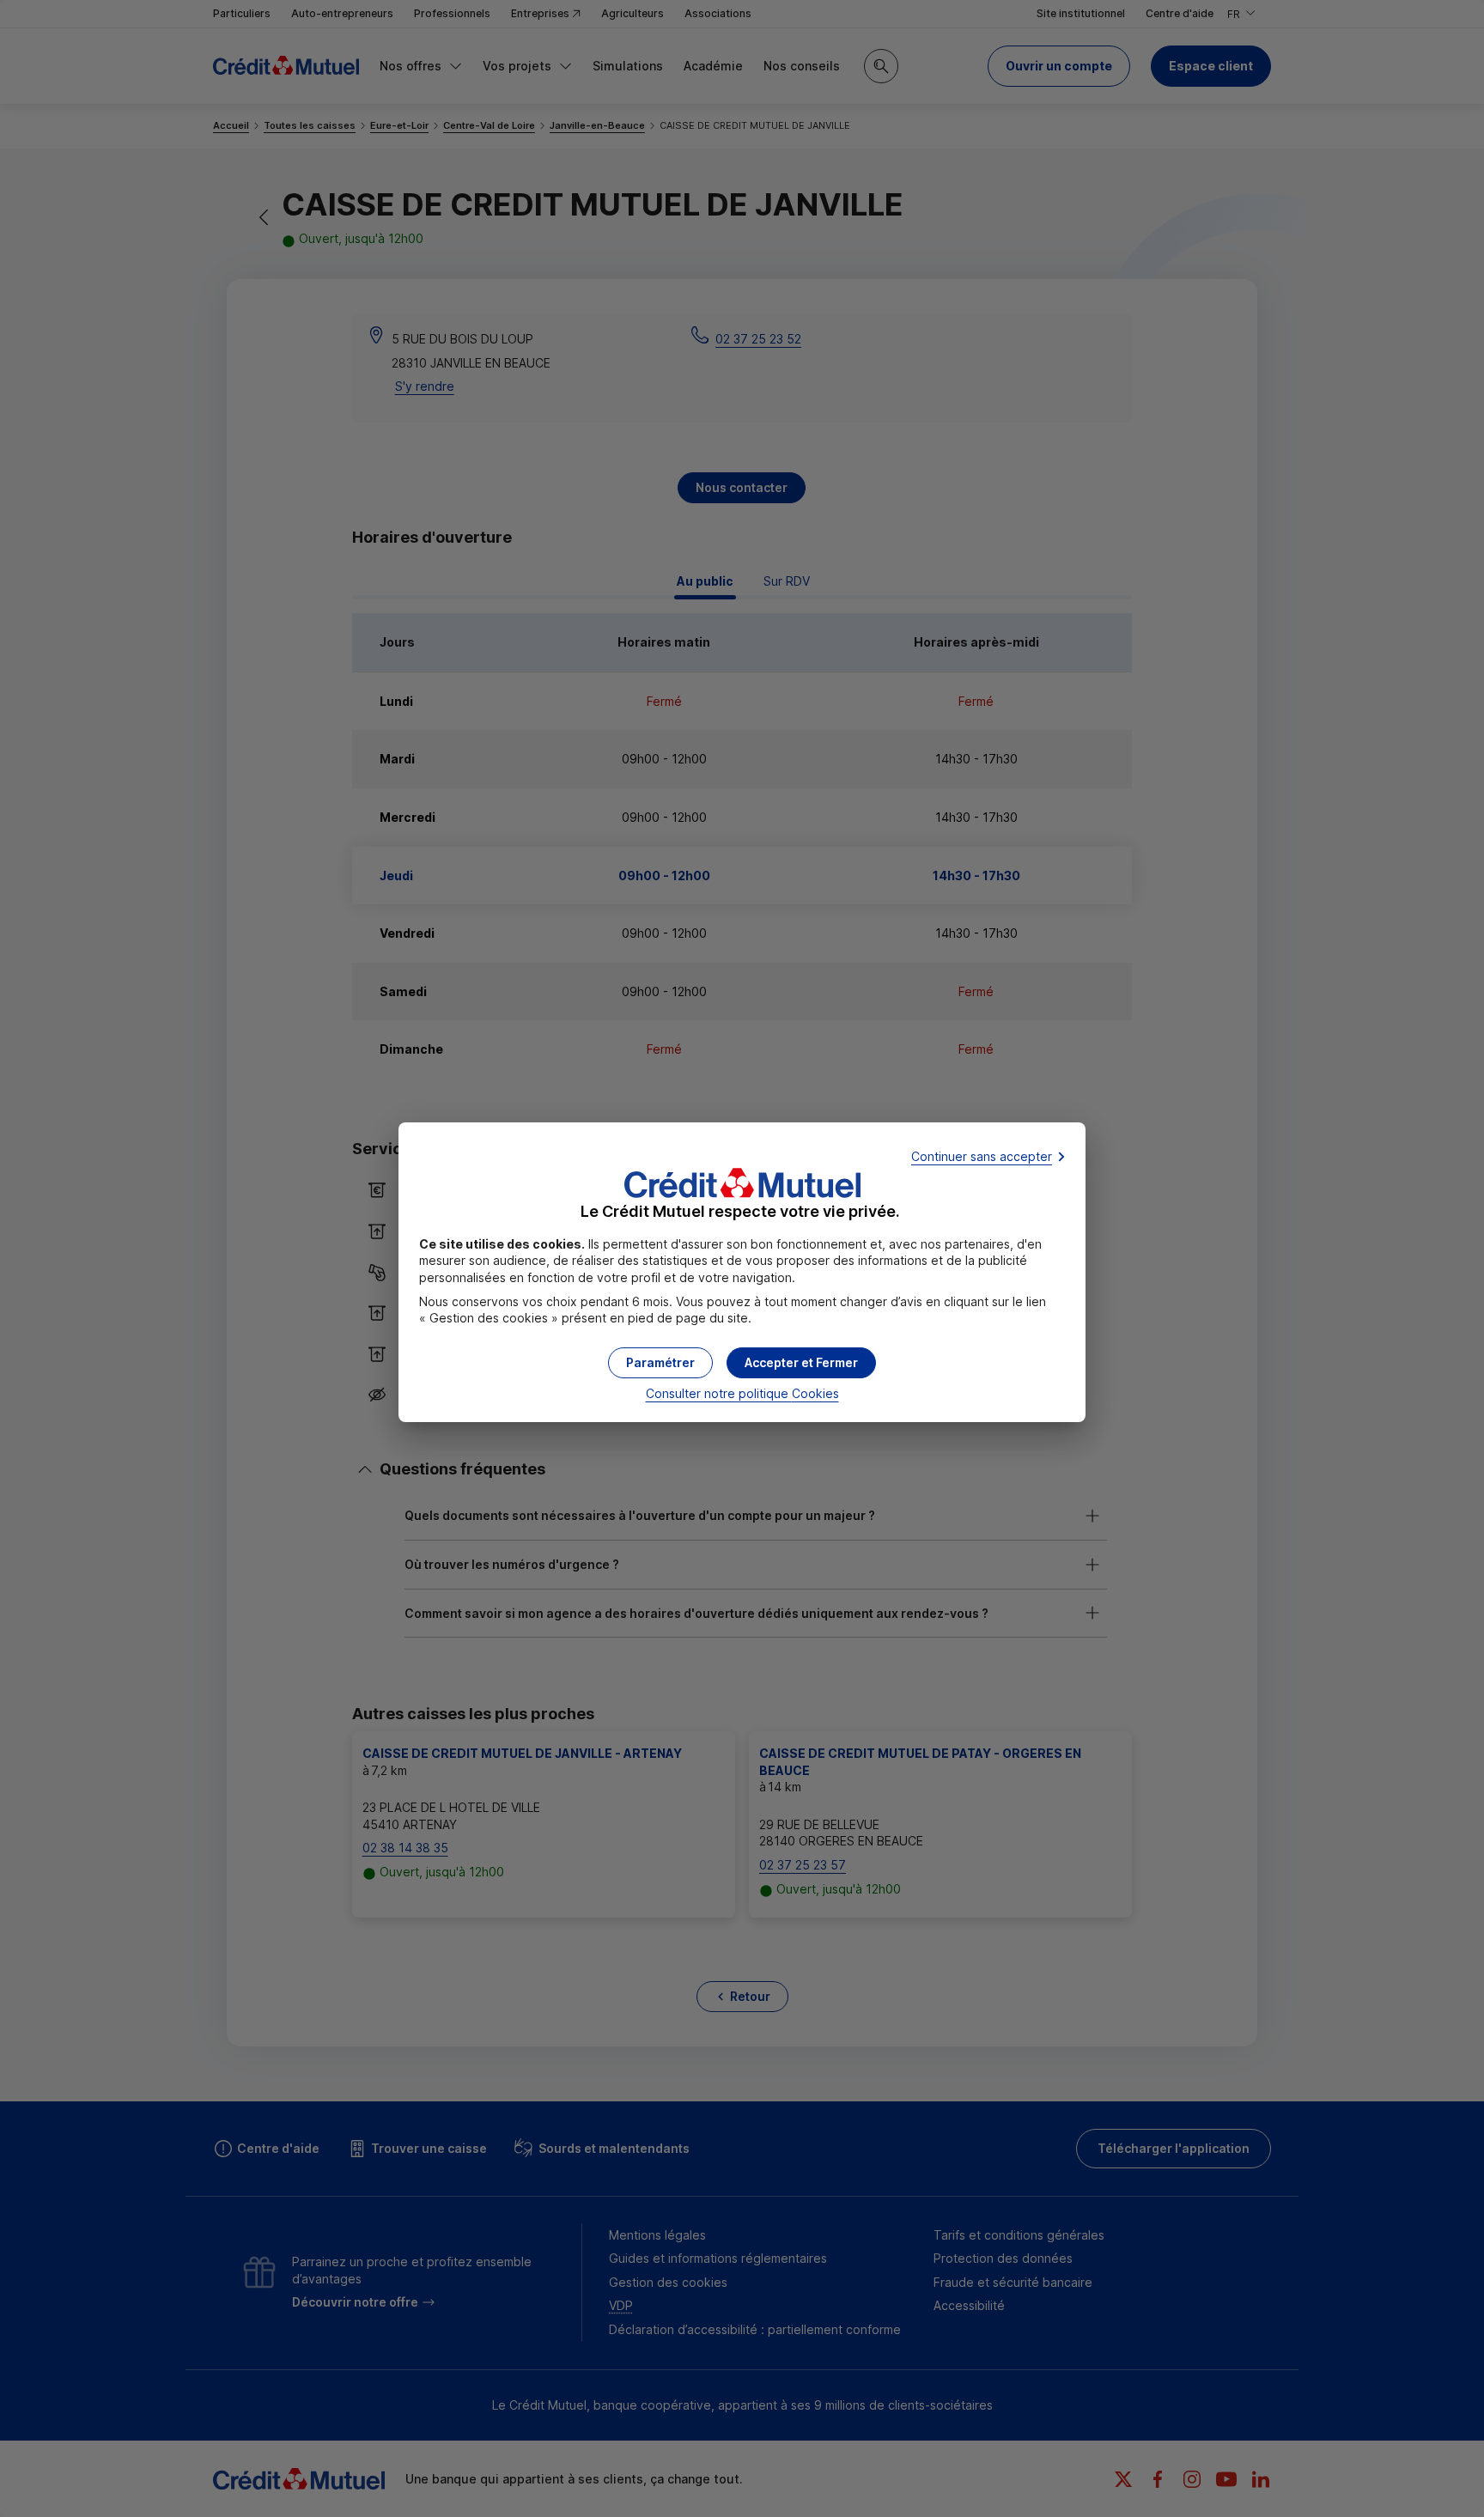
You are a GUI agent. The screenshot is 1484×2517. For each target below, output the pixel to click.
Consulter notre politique (742, 1393)
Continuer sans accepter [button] (982, 1156)
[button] (801, 1363)
